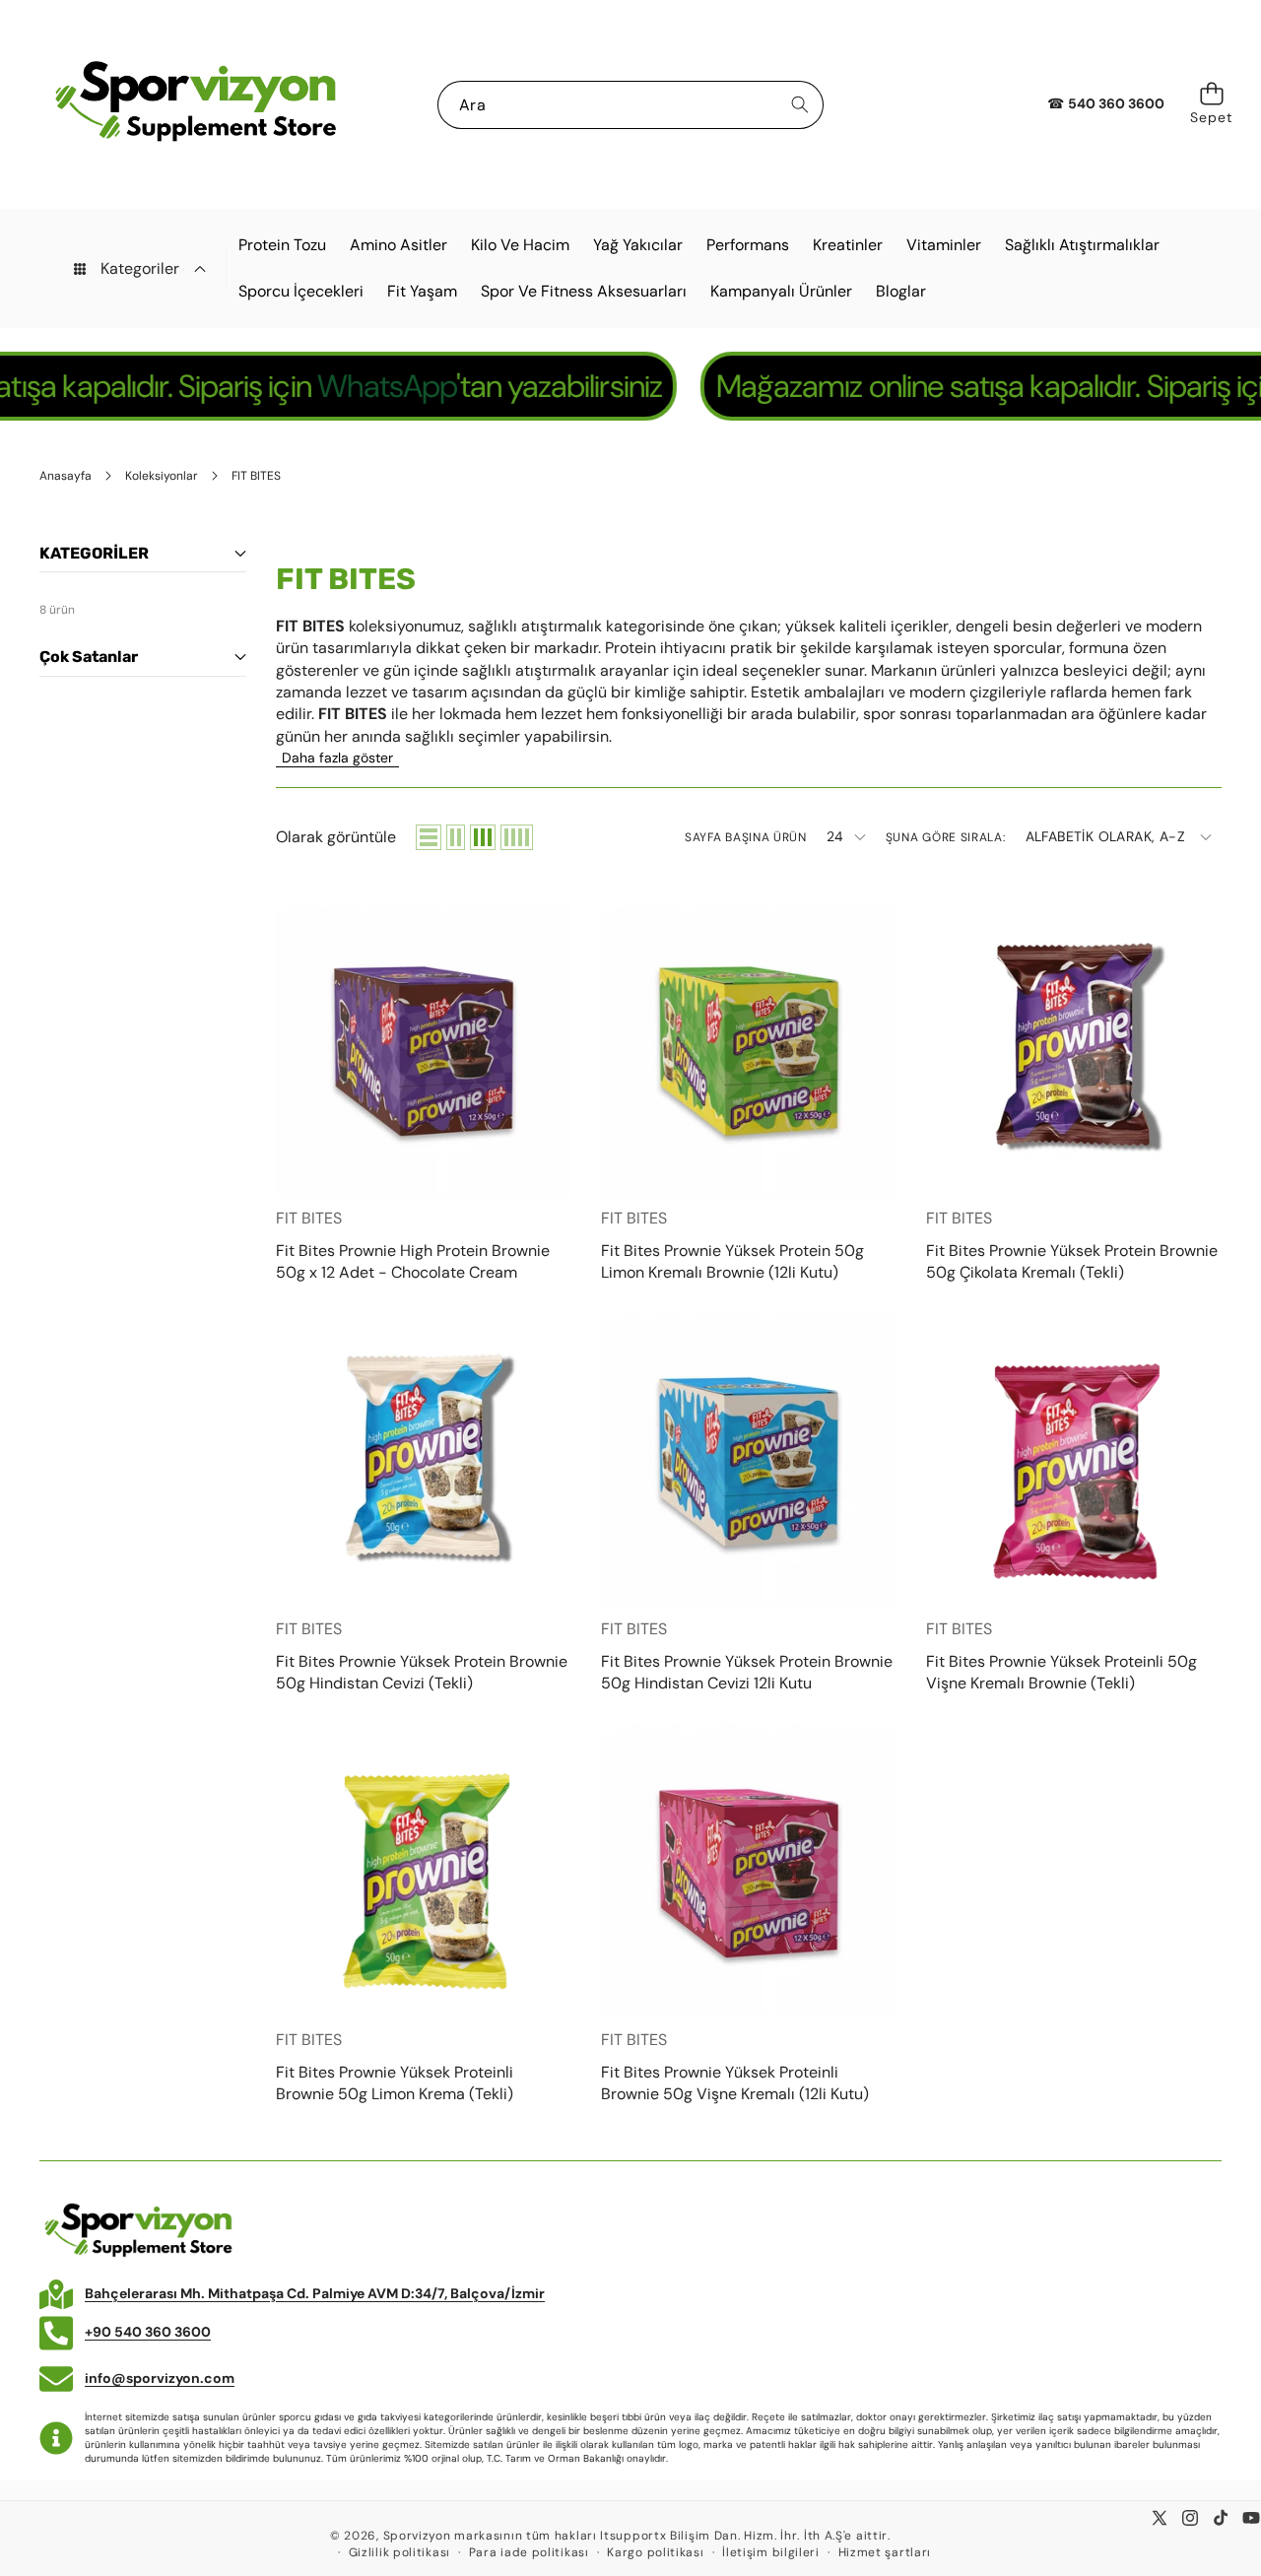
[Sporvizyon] (195, 104)
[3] (483, 837)
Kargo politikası (655, 2552)
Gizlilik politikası (399, 2552)
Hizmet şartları (885, 2552)
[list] (429, 837)
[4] (517, 837)
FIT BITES (309, 1218)
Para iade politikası (529, 2552)
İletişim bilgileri (771, 2552)
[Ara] (799, 105)
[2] (456, 837)
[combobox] (630, 105)
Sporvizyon (417, 2536)
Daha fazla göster (337, 758)
